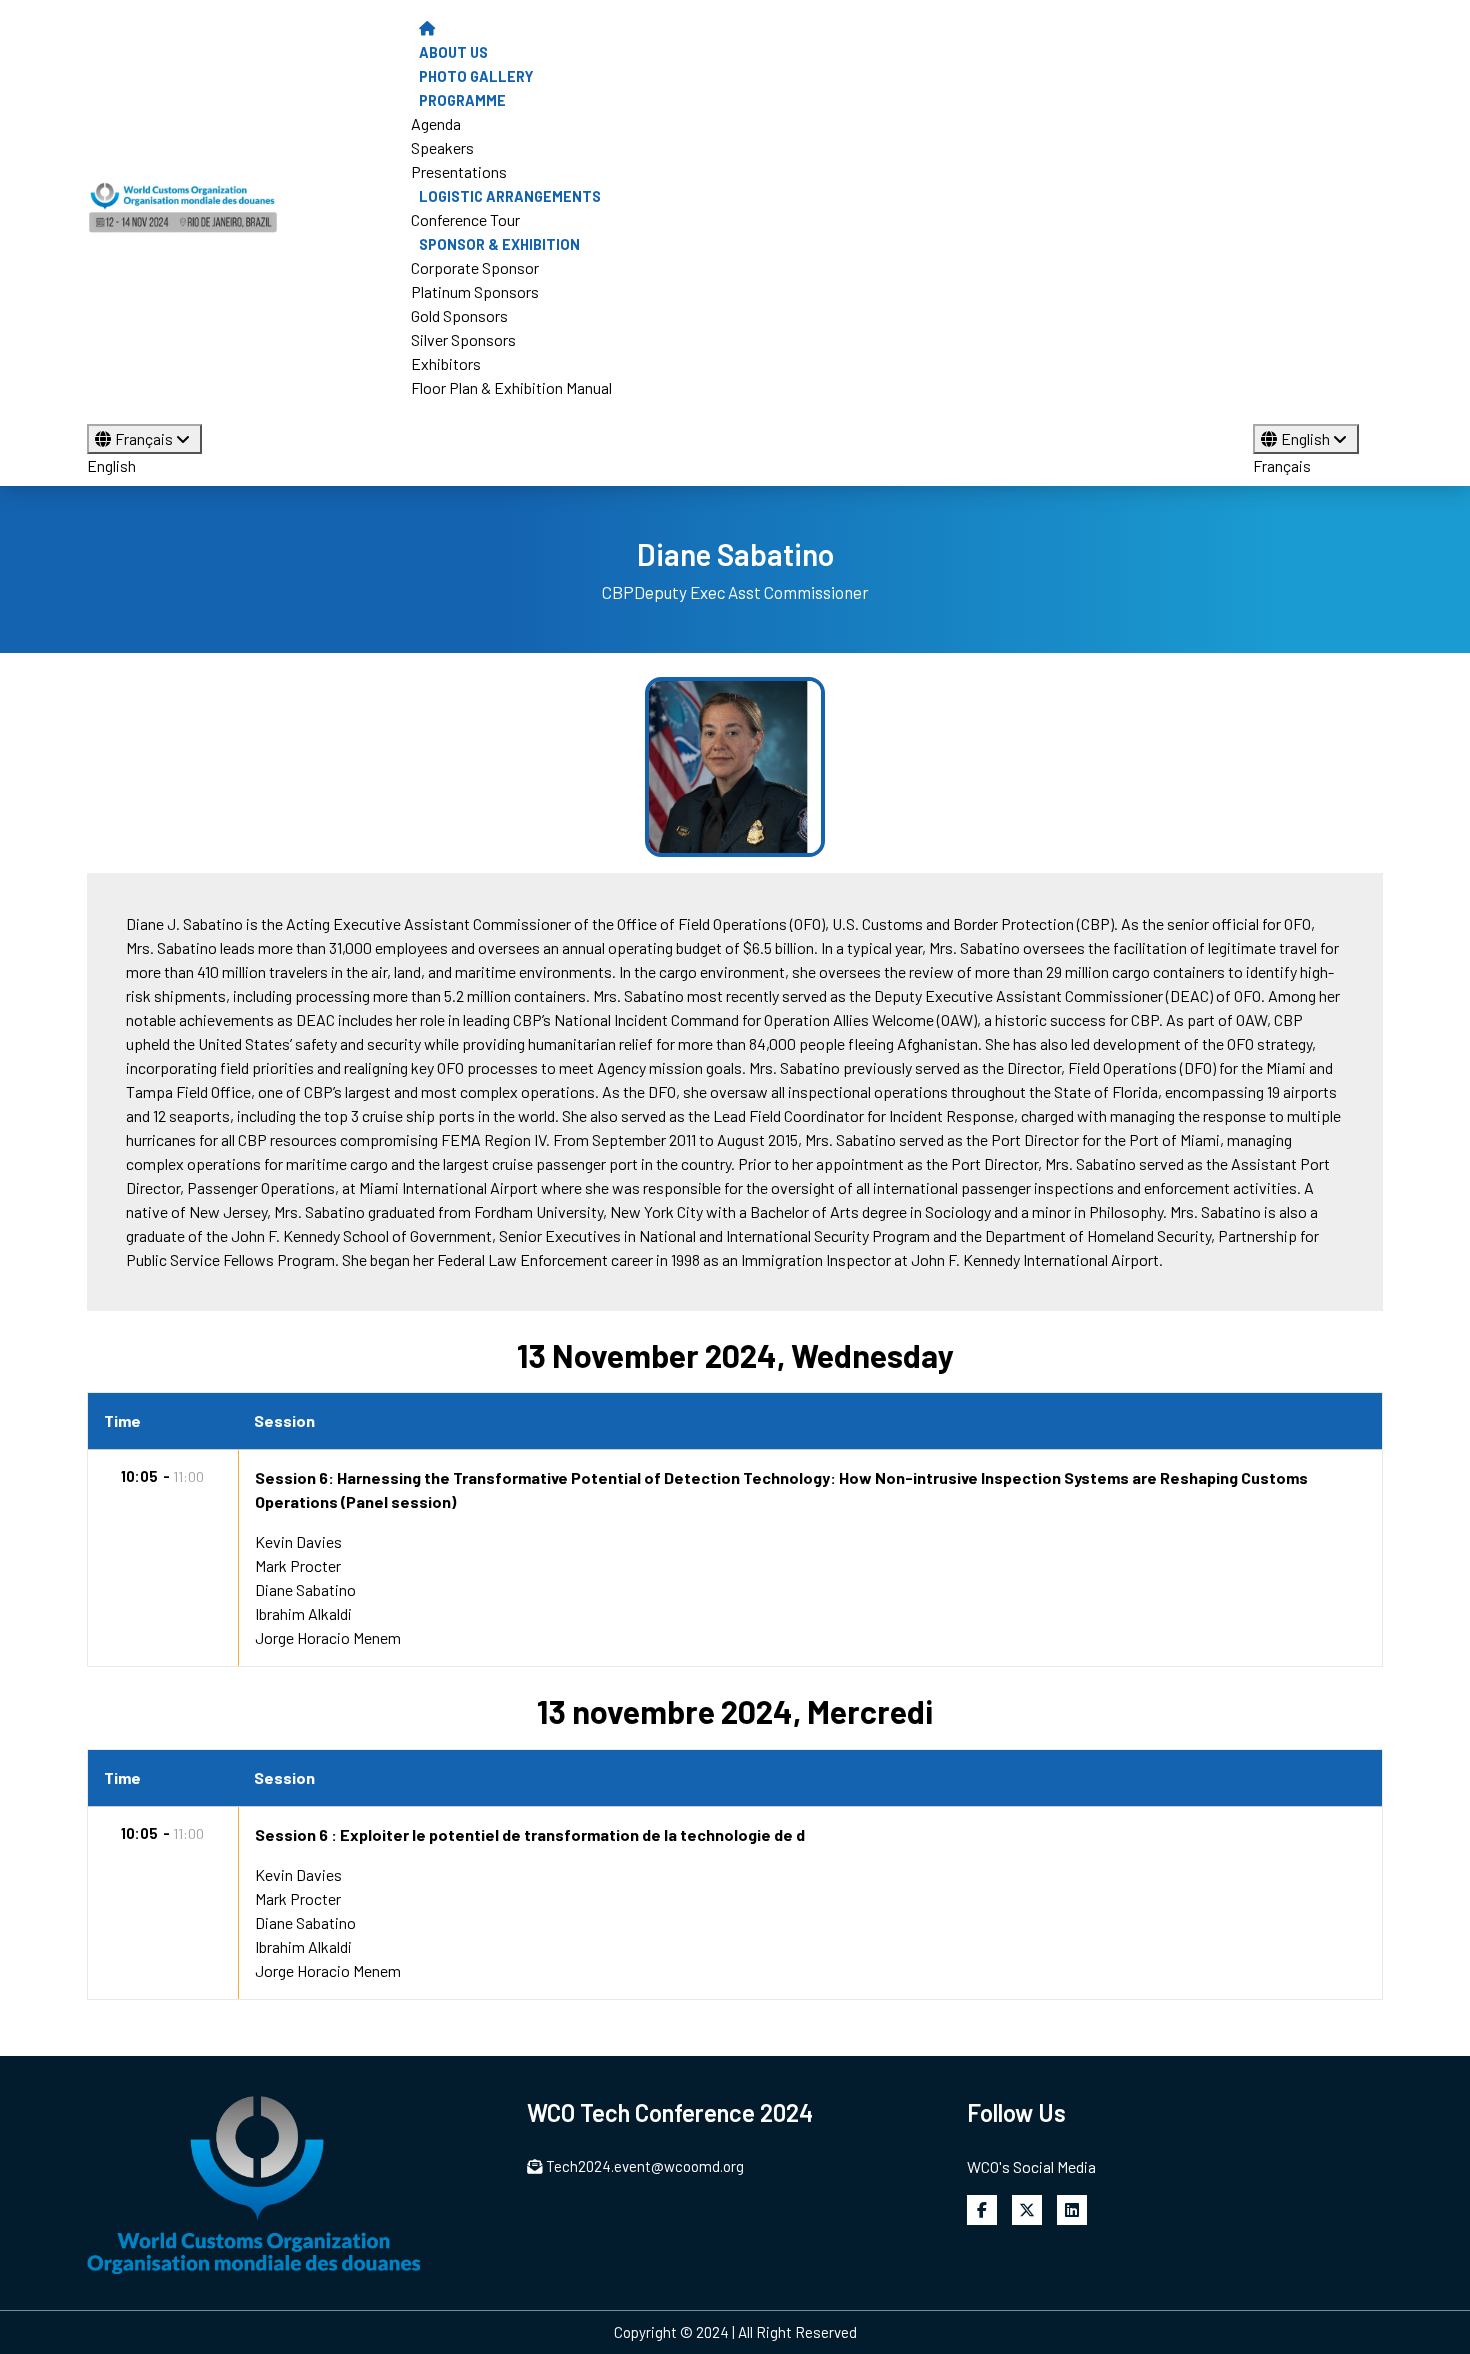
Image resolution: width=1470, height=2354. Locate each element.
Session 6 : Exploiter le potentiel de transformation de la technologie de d (530, 1834)
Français (145, 438)
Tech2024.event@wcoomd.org (645, 2166)
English (111, 465)
